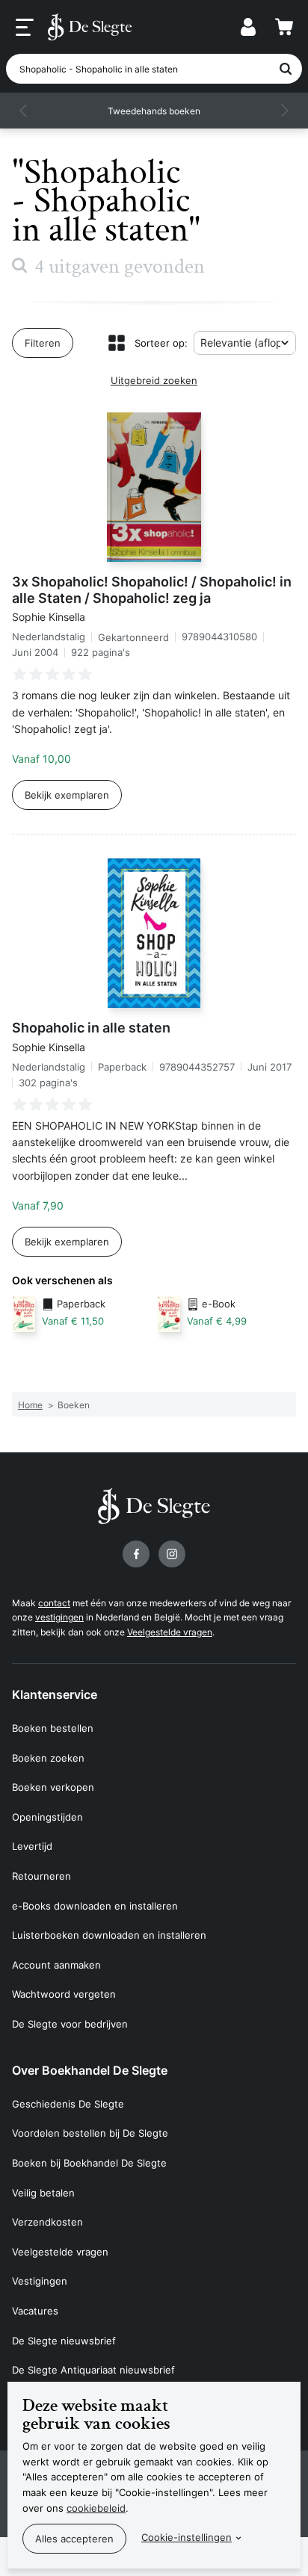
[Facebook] (136, 1554)
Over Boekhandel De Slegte (90, 2070)
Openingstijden (47, 1817)
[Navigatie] (25, 28)
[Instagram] (172, 1554)
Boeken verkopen (53, 1787)
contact (54, 1603)
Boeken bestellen (53, 1728)
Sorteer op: (161, 343)
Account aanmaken (56, 1965)
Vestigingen (40, 2281)
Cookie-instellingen (187, 2537)
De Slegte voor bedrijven (70, 2024)
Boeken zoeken (48, 1758)
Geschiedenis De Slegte (68, 2104)
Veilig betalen (43, 2193)
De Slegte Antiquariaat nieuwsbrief (93, 2370)
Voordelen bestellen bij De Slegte (90, 2133)
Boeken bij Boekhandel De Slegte (89, 2163)
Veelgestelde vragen (170, 1632)
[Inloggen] (248, 27)
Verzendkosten (47, 2222)
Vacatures (35, 2311)
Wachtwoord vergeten (64, 1994)
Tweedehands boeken (154, 111)
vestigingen (59, 1617)
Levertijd (32, 1846)
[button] (24, 111)
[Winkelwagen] (284, 27)
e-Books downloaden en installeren (95, 1906)
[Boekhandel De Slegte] (90, 27)
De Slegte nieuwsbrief (64, 2341)
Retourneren (41, 1876)
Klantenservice (55, 1694)
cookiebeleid (96, 2508)
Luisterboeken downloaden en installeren (109, 1935)
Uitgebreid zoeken (154, 380)
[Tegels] (117, 343)
